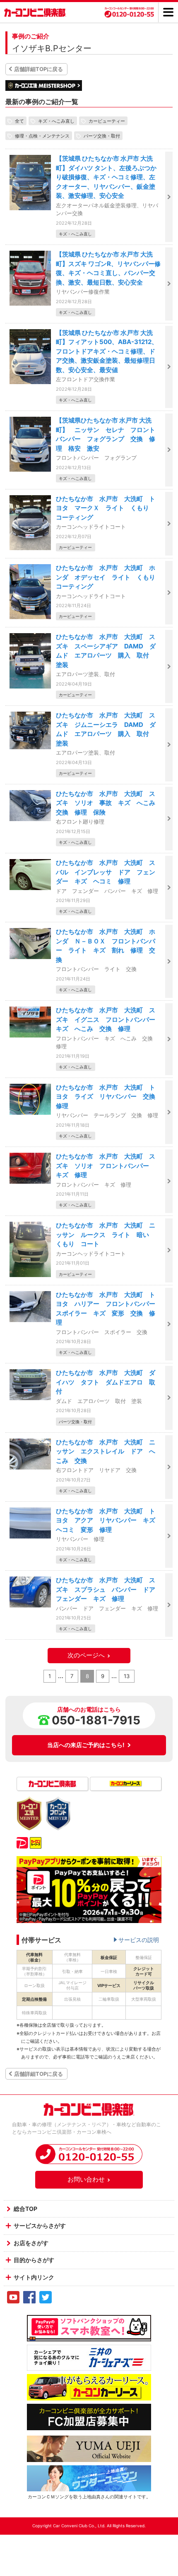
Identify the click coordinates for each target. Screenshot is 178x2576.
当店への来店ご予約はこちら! (86, 1745)
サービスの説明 (139, 1940)
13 (127, 1676)
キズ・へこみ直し (56, 121)
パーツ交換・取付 (102, 135)
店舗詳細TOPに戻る (38, 69)
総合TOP (25, 2209)
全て (19, 121)
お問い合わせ (86, 2179)
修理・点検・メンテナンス (42, 135)
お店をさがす (31, 2243)
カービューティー (107, 121)
